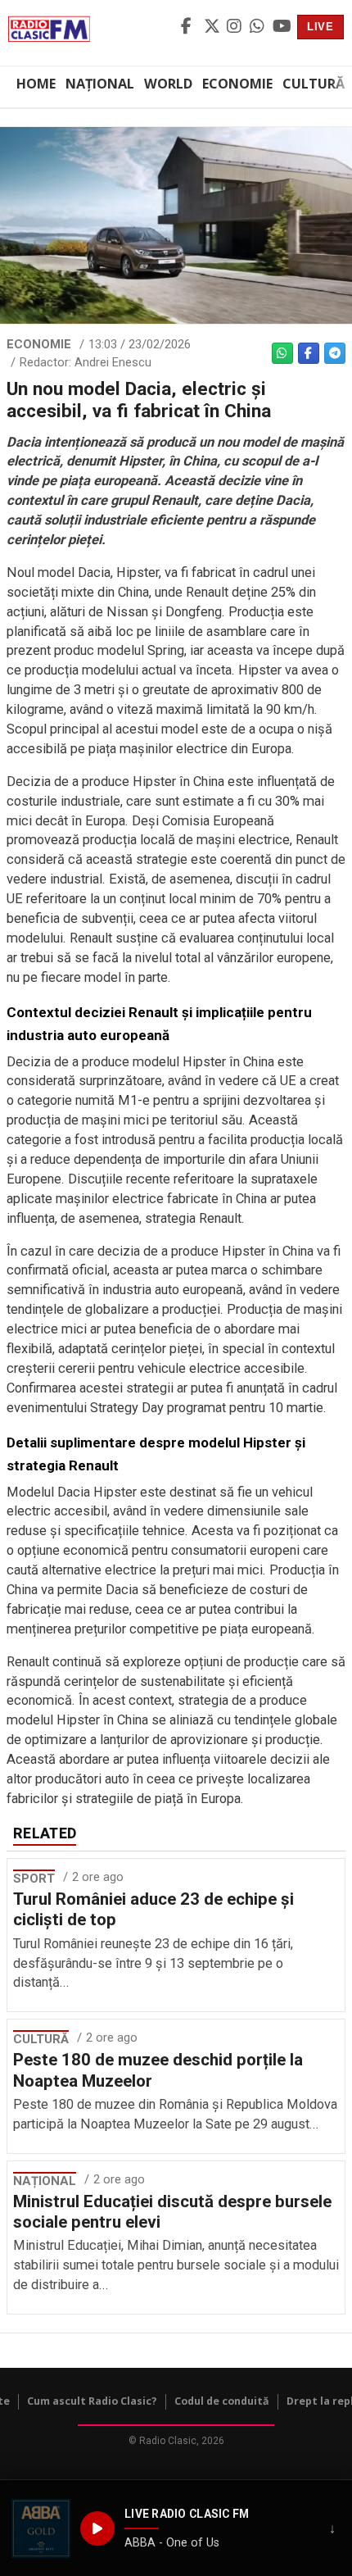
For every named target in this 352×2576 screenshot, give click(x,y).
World (168, 84)
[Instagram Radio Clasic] (236, 27)
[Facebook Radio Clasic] (190, 27)
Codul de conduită (222, 2401)
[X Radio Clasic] (213, 27)
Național (100, 84)
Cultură (314, 84)
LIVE (320, 27)
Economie (237, 84)
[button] (41, 2528)
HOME (36, 84)
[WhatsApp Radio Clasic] (259, 27)
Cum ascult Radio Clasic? (92, 2401)
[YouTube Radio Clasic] (282, 27)
